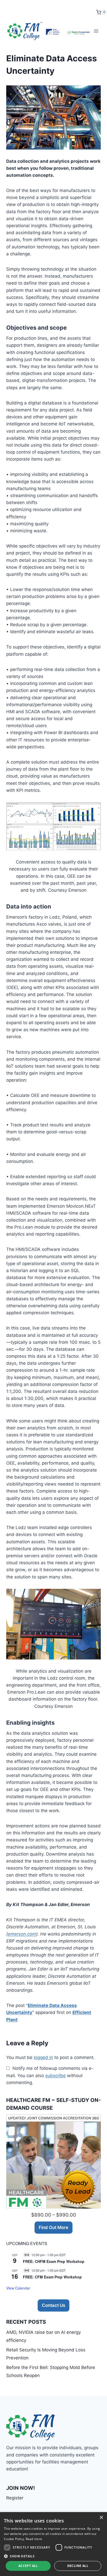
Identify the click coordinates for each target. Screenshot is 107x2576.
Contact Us (53, 2305)
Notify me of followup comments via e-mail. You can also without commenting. (50, 2075)
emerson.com (22, 1934)
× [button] (101, 2518)
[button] (53, 2556)
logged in (43, 2057)
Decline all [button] (78, 2566)
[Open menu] (96, 31)
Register (15, 2498)
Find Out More (53, 2227)
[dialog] (53, 2544)
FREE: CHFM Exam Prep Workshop (54, 2261)
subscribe (55, 2076)
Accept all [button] (28, 2566)
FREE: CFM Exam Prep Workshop (52, 2277)
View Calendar (18, 2288)
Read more (34, 2539)
